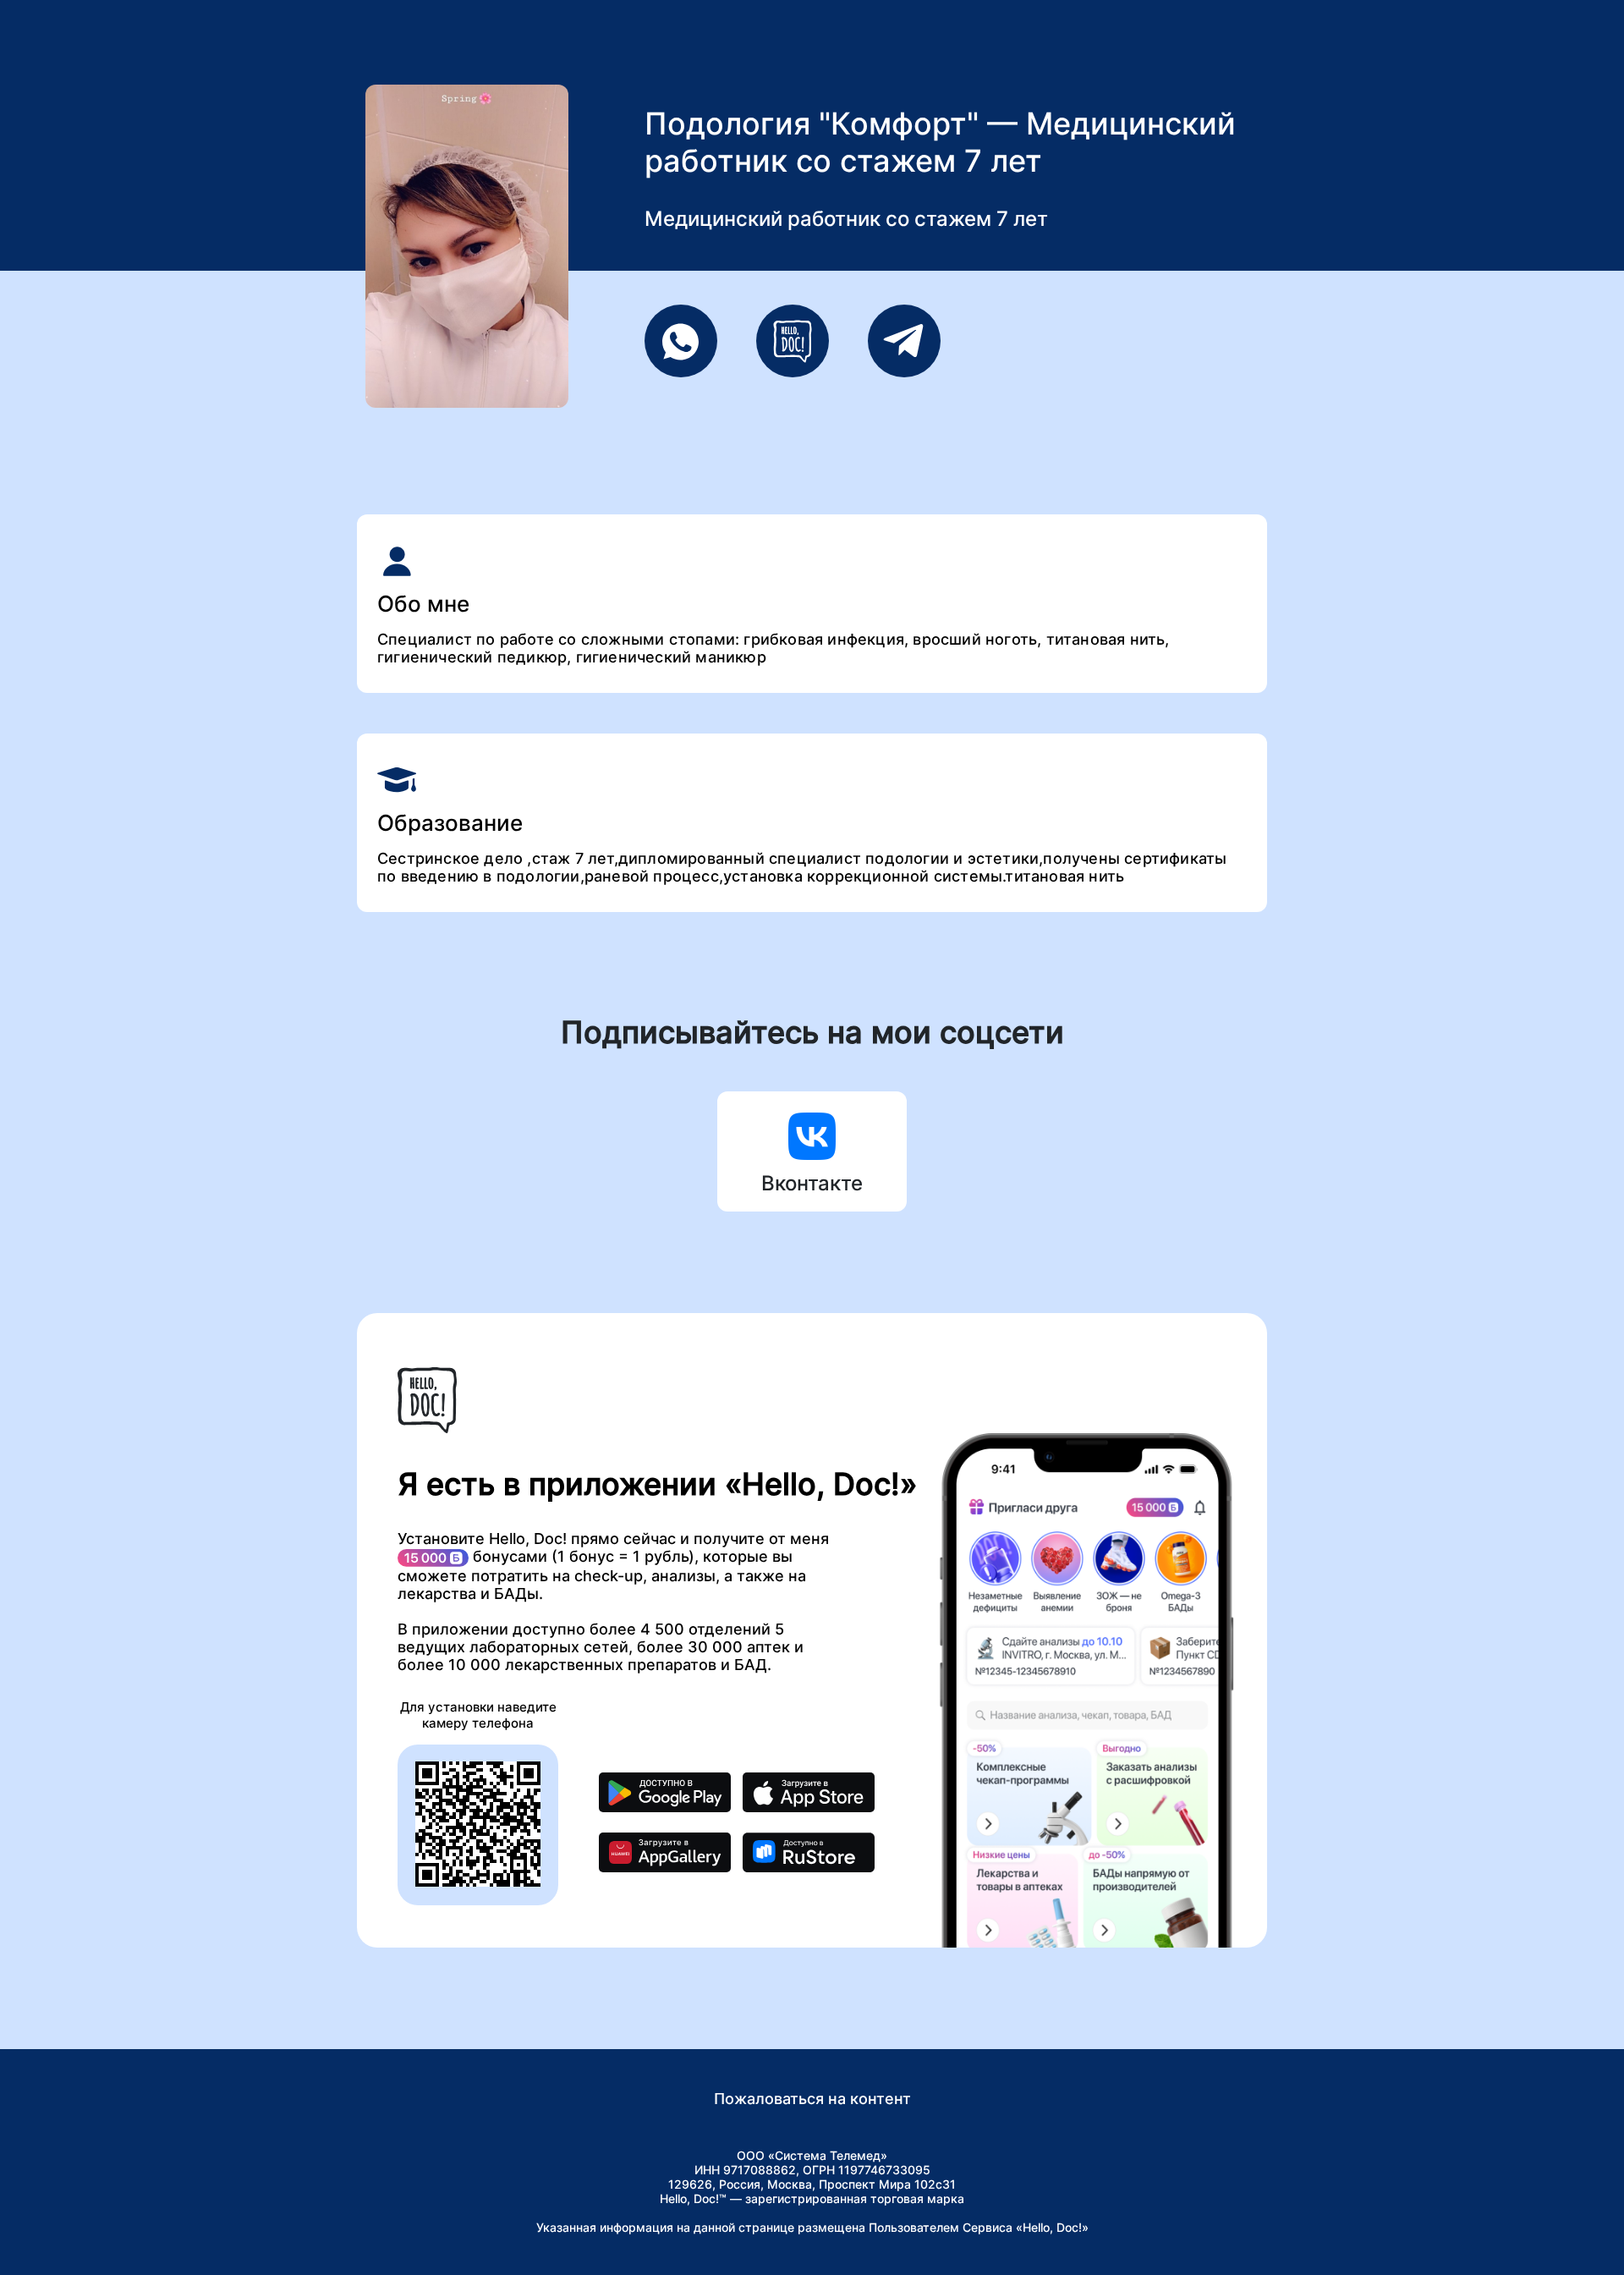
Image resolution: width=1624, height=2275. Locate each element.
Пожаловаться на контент (812, 2099)
